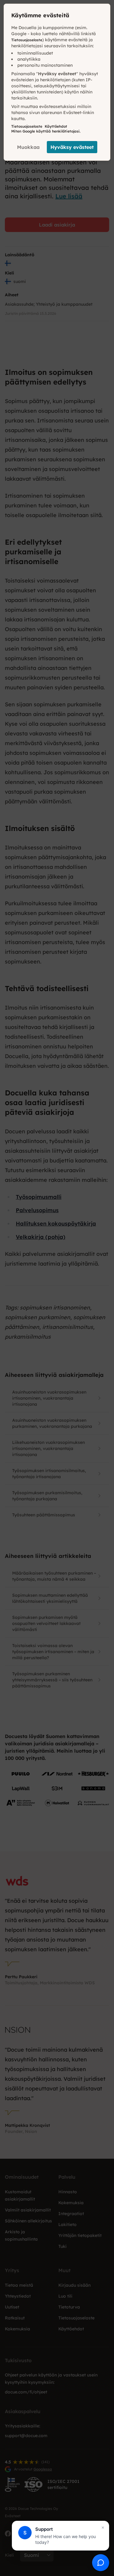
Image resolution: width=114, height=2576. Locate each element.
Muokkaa (28, 147)
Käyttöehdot (56, 126)
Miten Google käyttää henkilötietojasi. (46, 131)
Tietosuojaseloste (27, 40)
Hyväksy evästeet (72, 147)
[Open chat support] (101, 2563)
